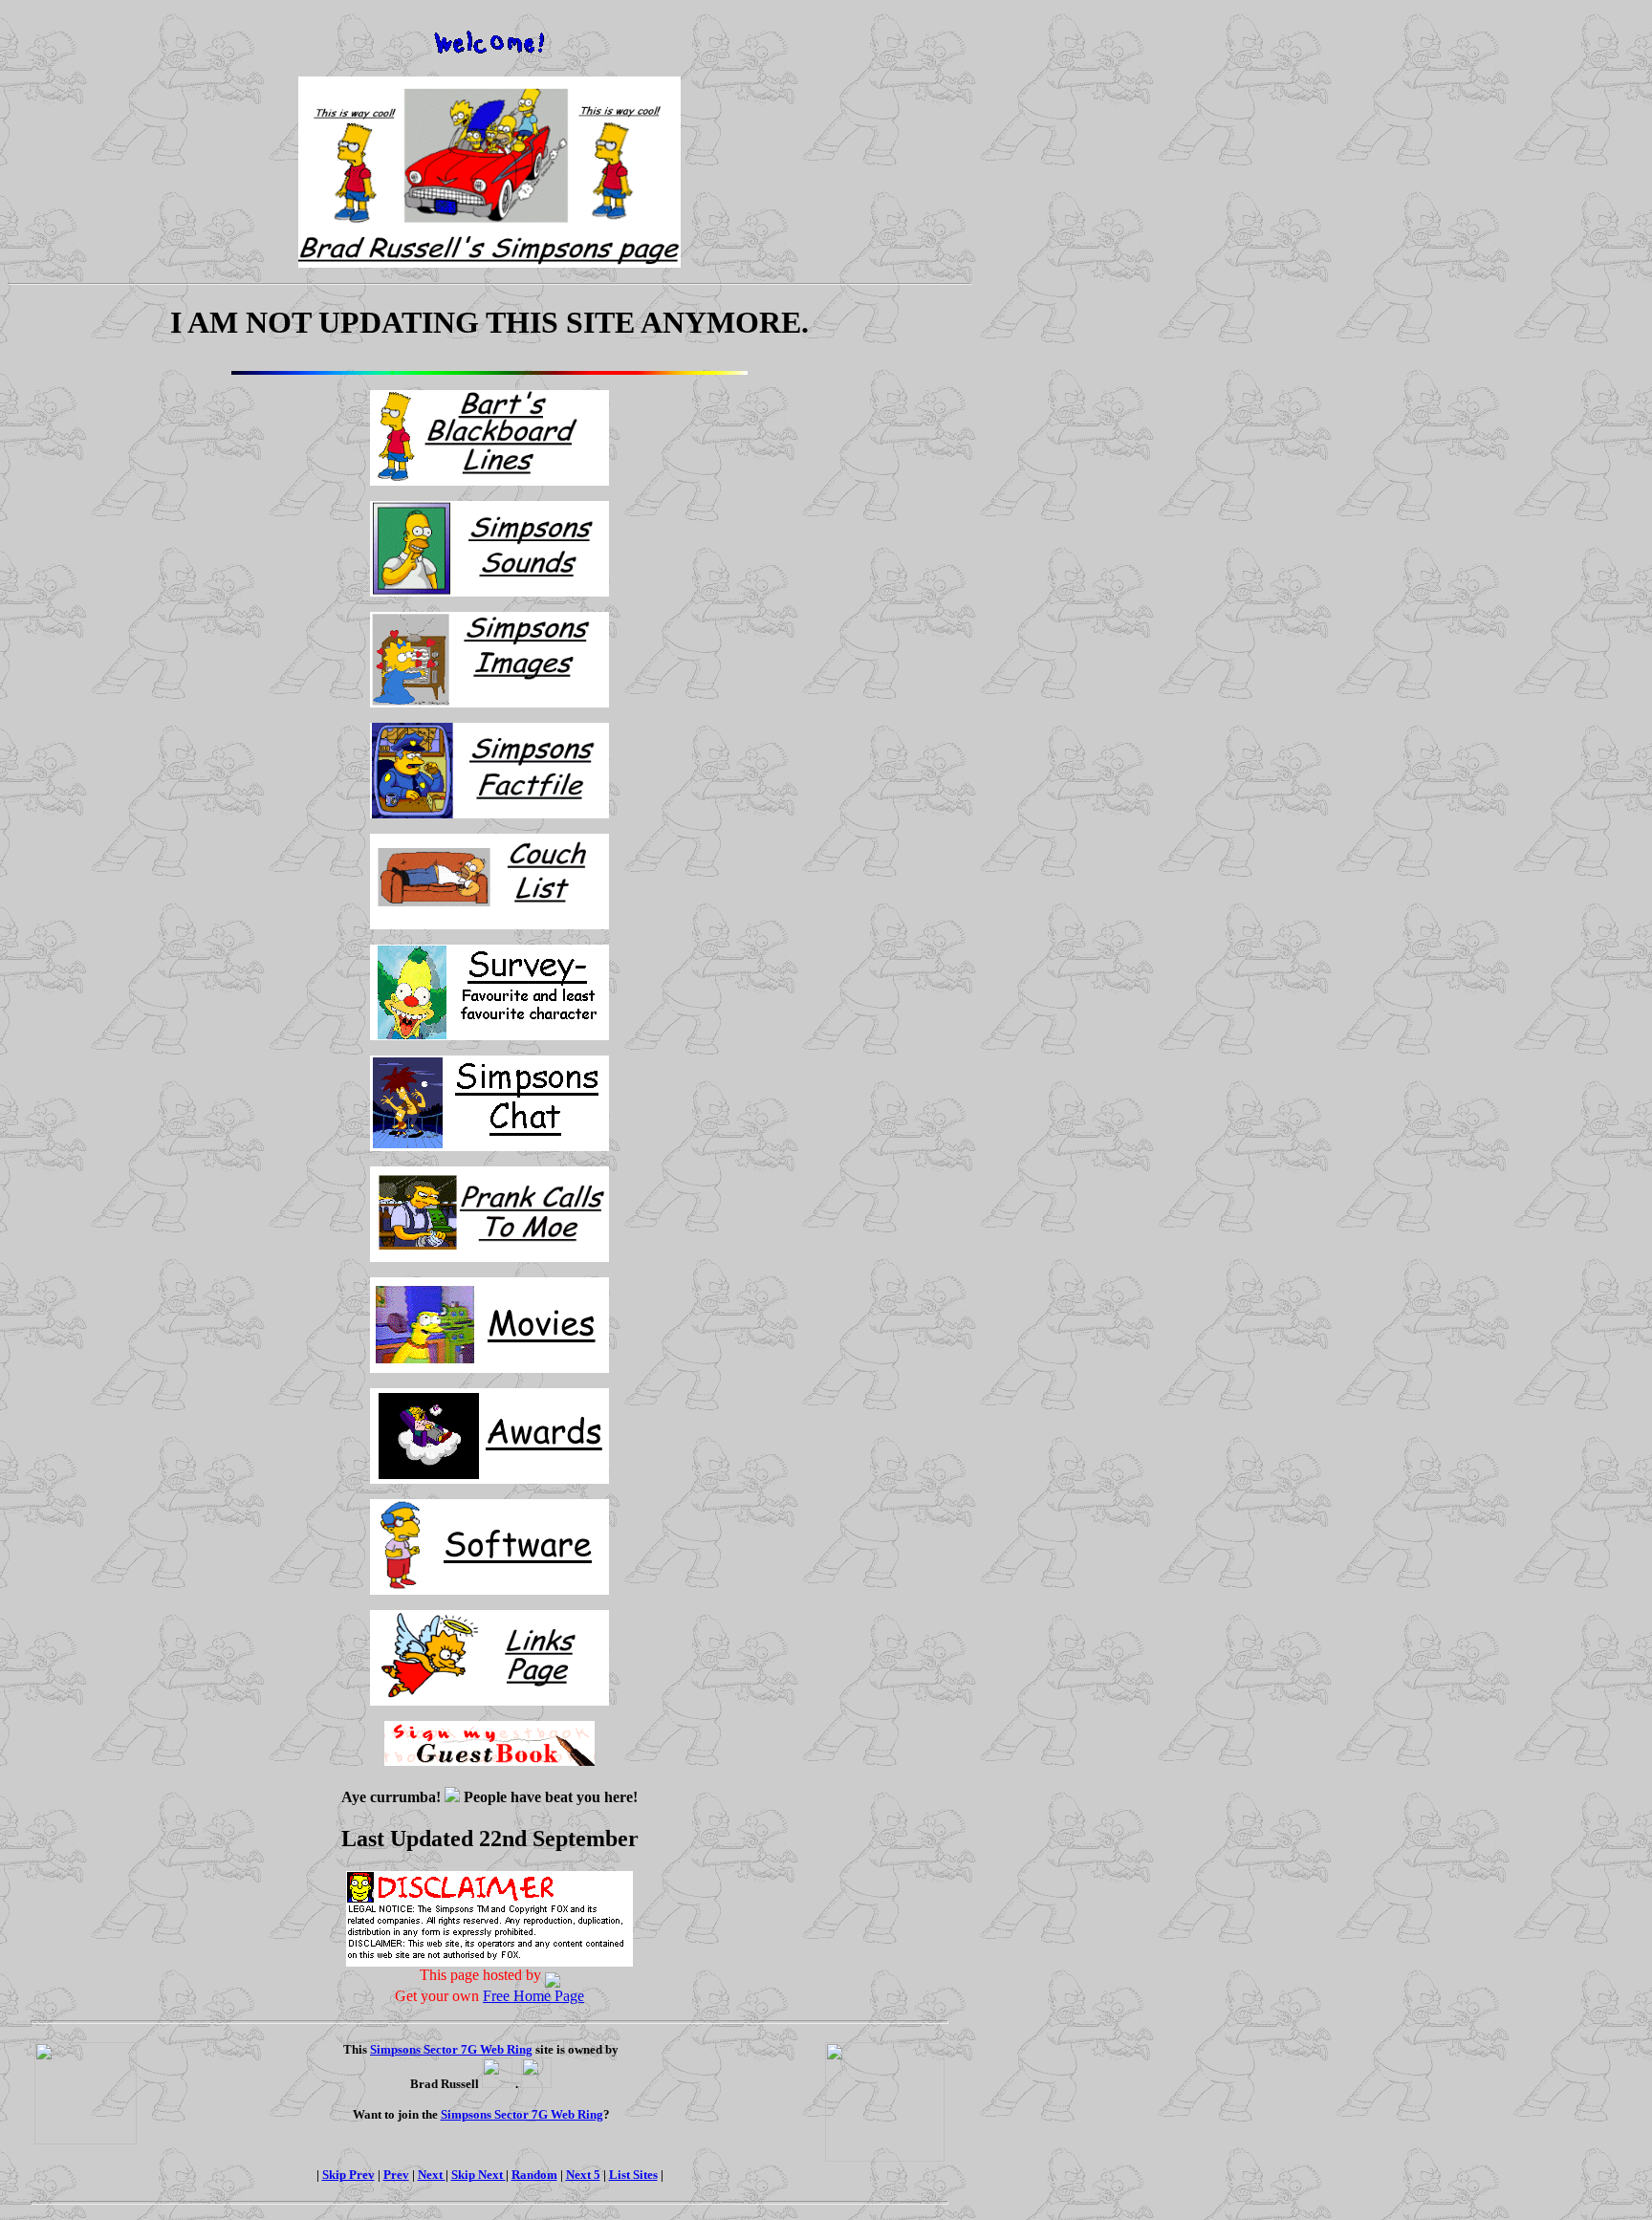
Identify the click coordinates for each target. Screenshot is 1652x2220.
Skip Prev (348, 2175)
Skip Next (478, 2175)
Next (432, 2175)
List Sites (633, 2175)
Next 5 (583, 2175)
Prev (396, 2175)
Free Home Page (533, 1996)
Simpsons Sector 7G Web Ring (451, 2049)
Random (534, 2175)
